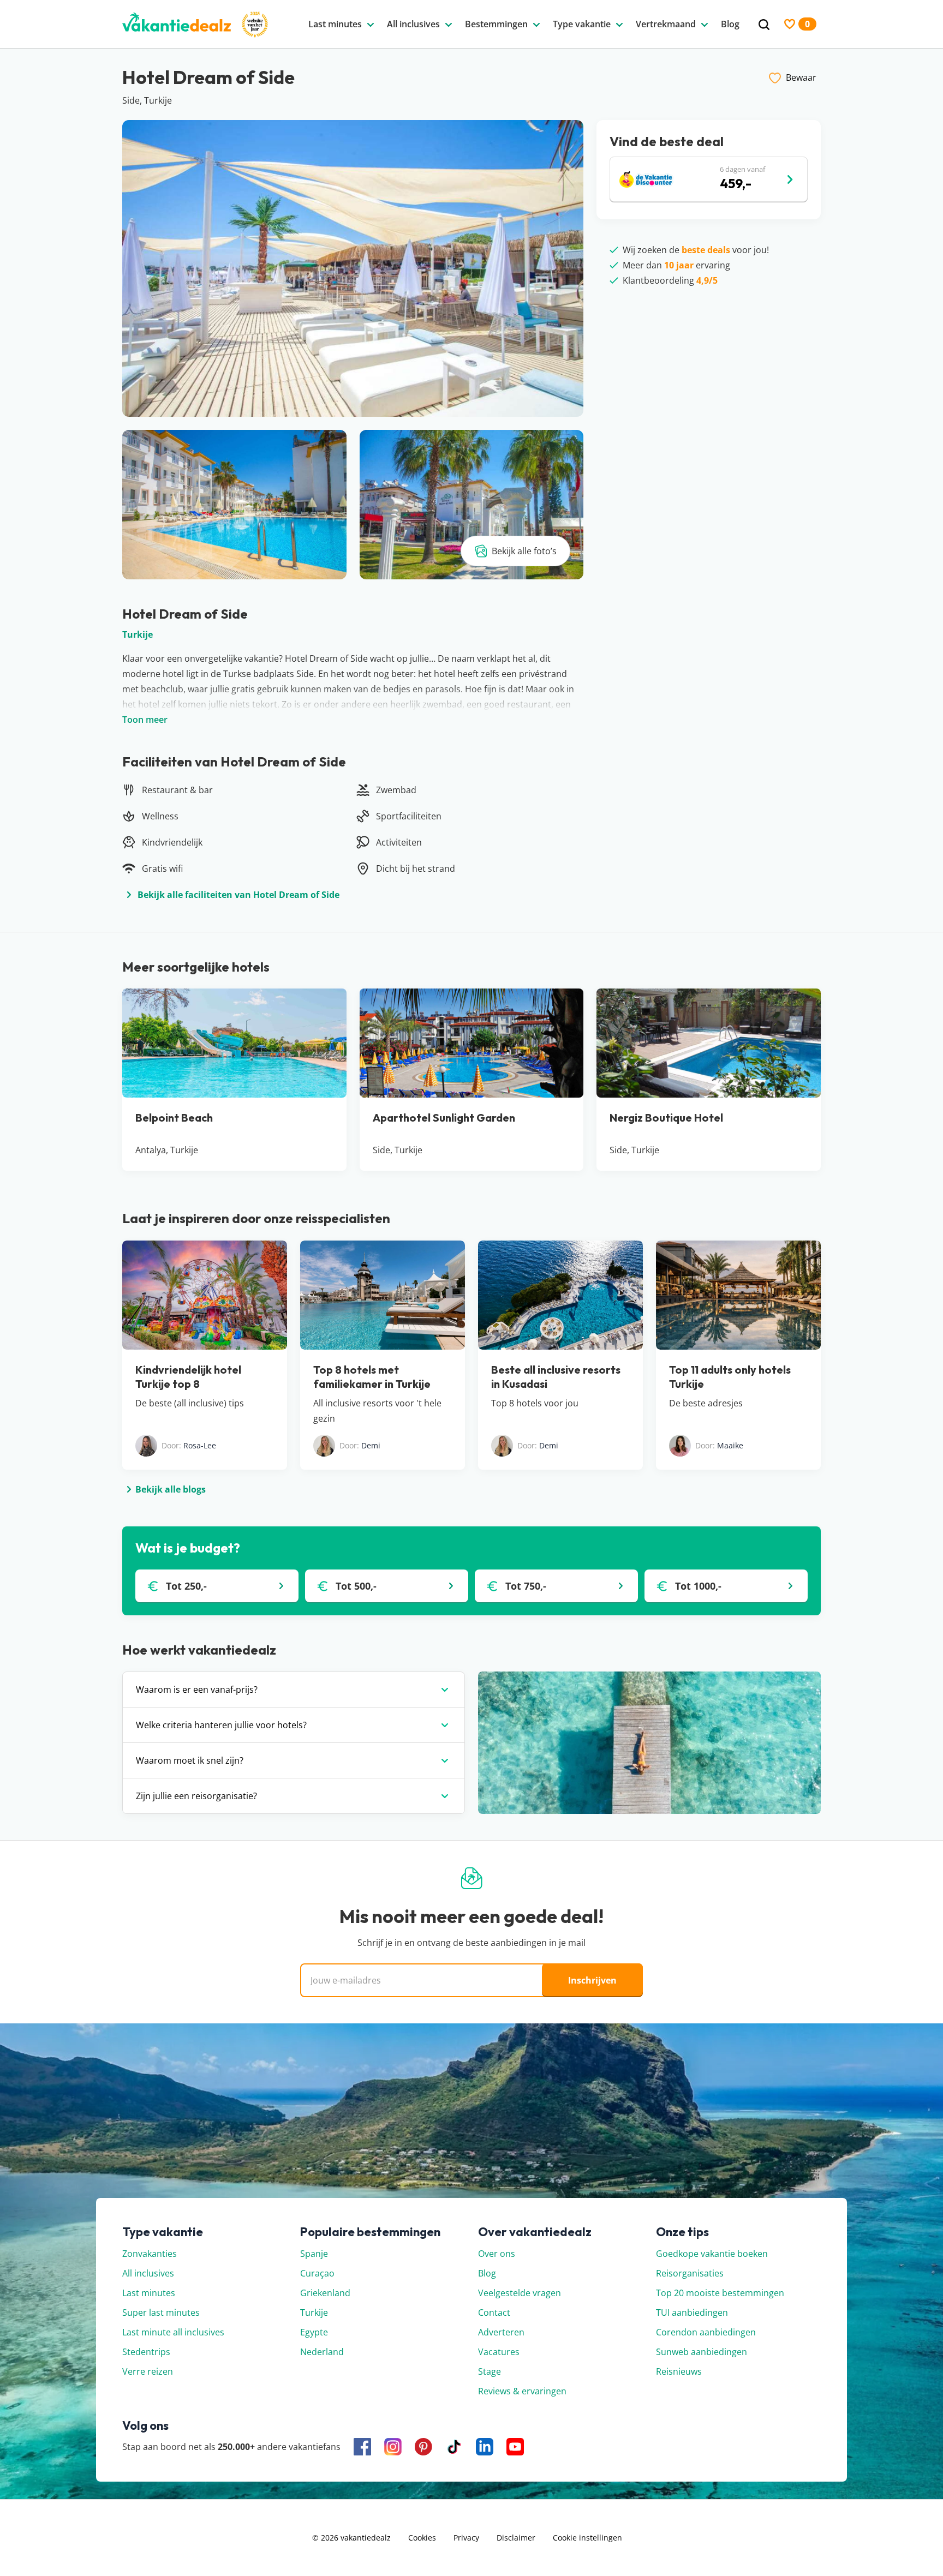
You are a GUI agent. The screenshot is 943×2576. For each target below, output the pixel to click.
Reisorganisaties (690, 2273)
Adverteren (501, 2332)
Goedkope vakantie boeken (712, 2254)
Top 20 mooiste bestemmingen (720, 2293)
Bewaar (801, 77)
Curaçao (317, 2273)
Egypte (314, 2332)
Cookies (422, 2538)
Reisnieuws (679, 2371)
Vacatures (499, 2352)
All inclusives (148, 2273)
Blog (487, 2273)
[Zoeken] (764, 25)
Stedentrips (146, 2352)
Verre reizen (148, 2371)
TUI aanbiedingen (692, 2313)
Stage (490, 2371)
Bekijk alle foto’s (524, 551)
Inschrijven (592, 1980)
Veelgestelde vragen (520, 2293)
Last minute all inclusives (173, 2332)
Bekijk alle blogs (171, 1489)
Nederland (322, 2352)
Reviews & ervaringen (522, 2391)
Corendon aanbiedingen (706, 2332)
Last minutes (149, 2293)
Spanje (314, 2254)
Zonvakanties (150, 2254)
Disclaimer (516, 2538)
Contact (494, 2313)
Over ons (497, 2254)
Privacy (466, 2538)
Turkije (138, 634)
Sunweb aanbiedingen (702, 2352)
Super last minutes (161, 2313)
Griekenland (325, 2293)
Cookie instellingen (587, 2538)
